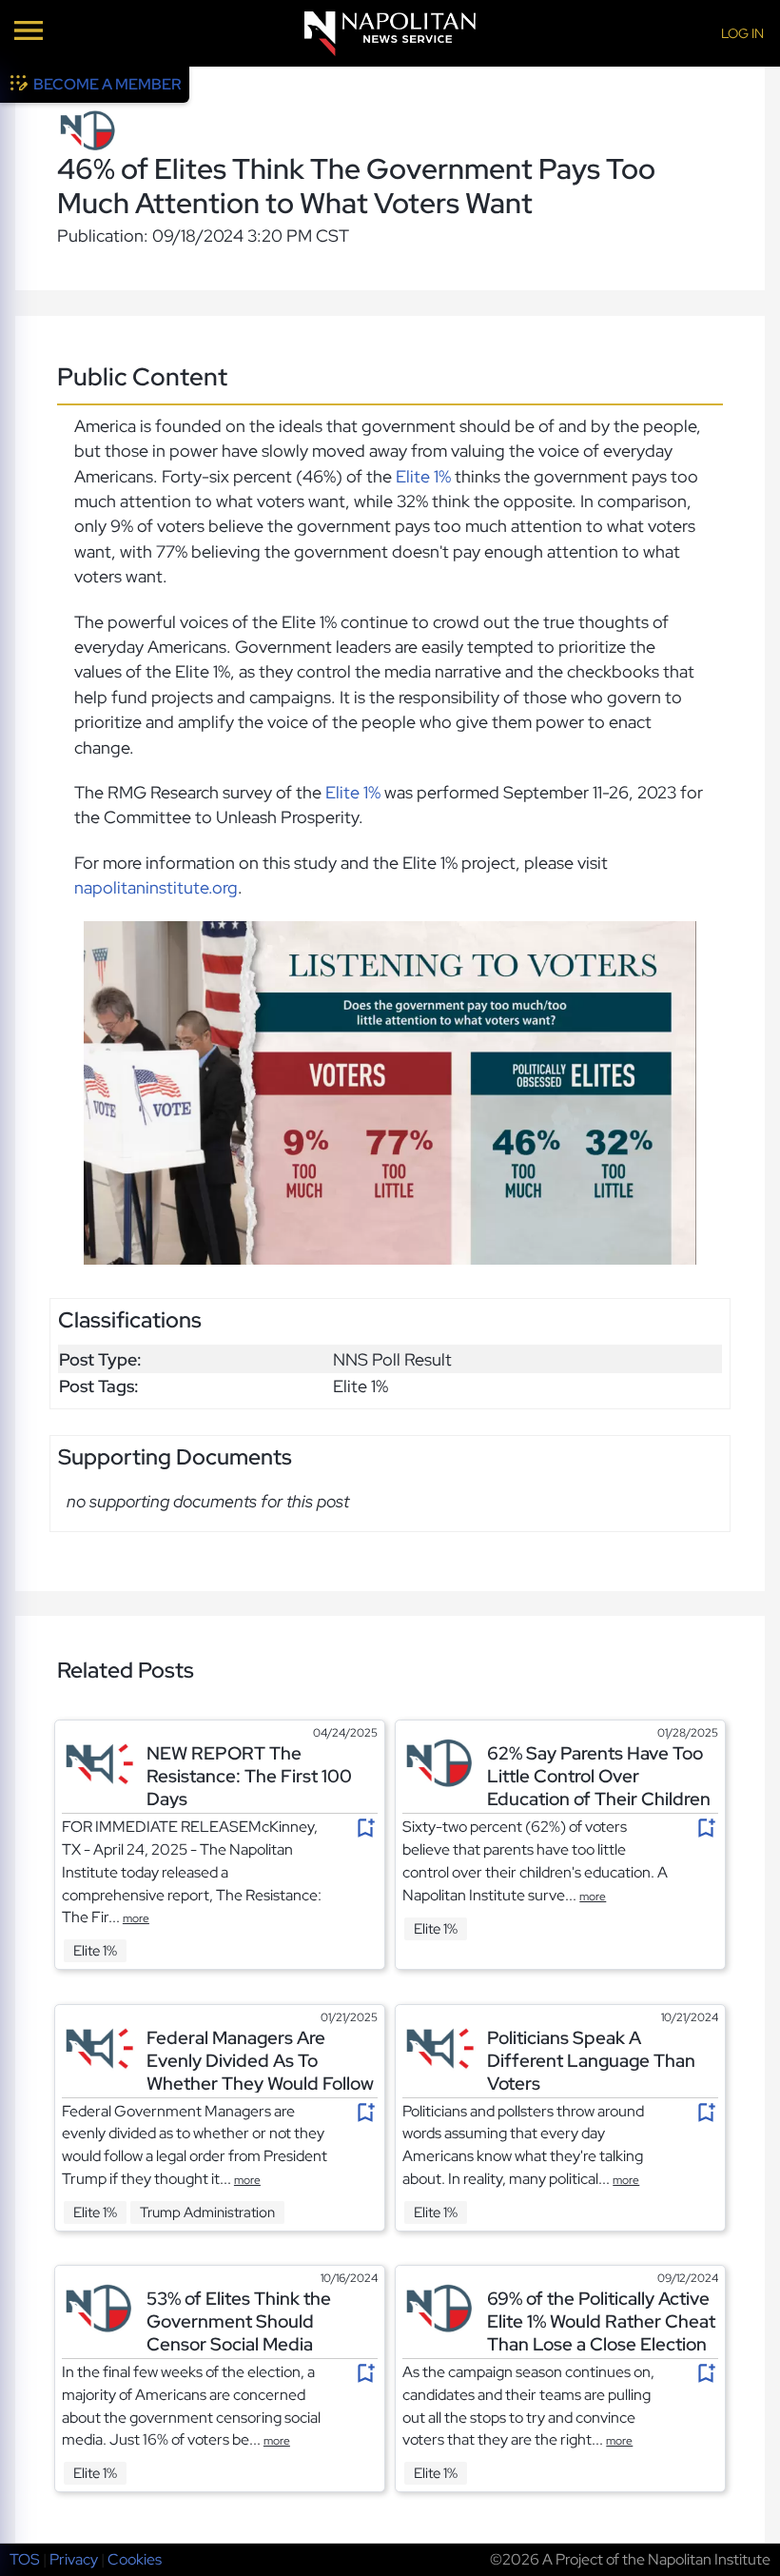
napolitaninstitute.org (156, 887)
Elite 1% (423, 476)
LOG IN (742, 33)
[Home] (390, 34)
